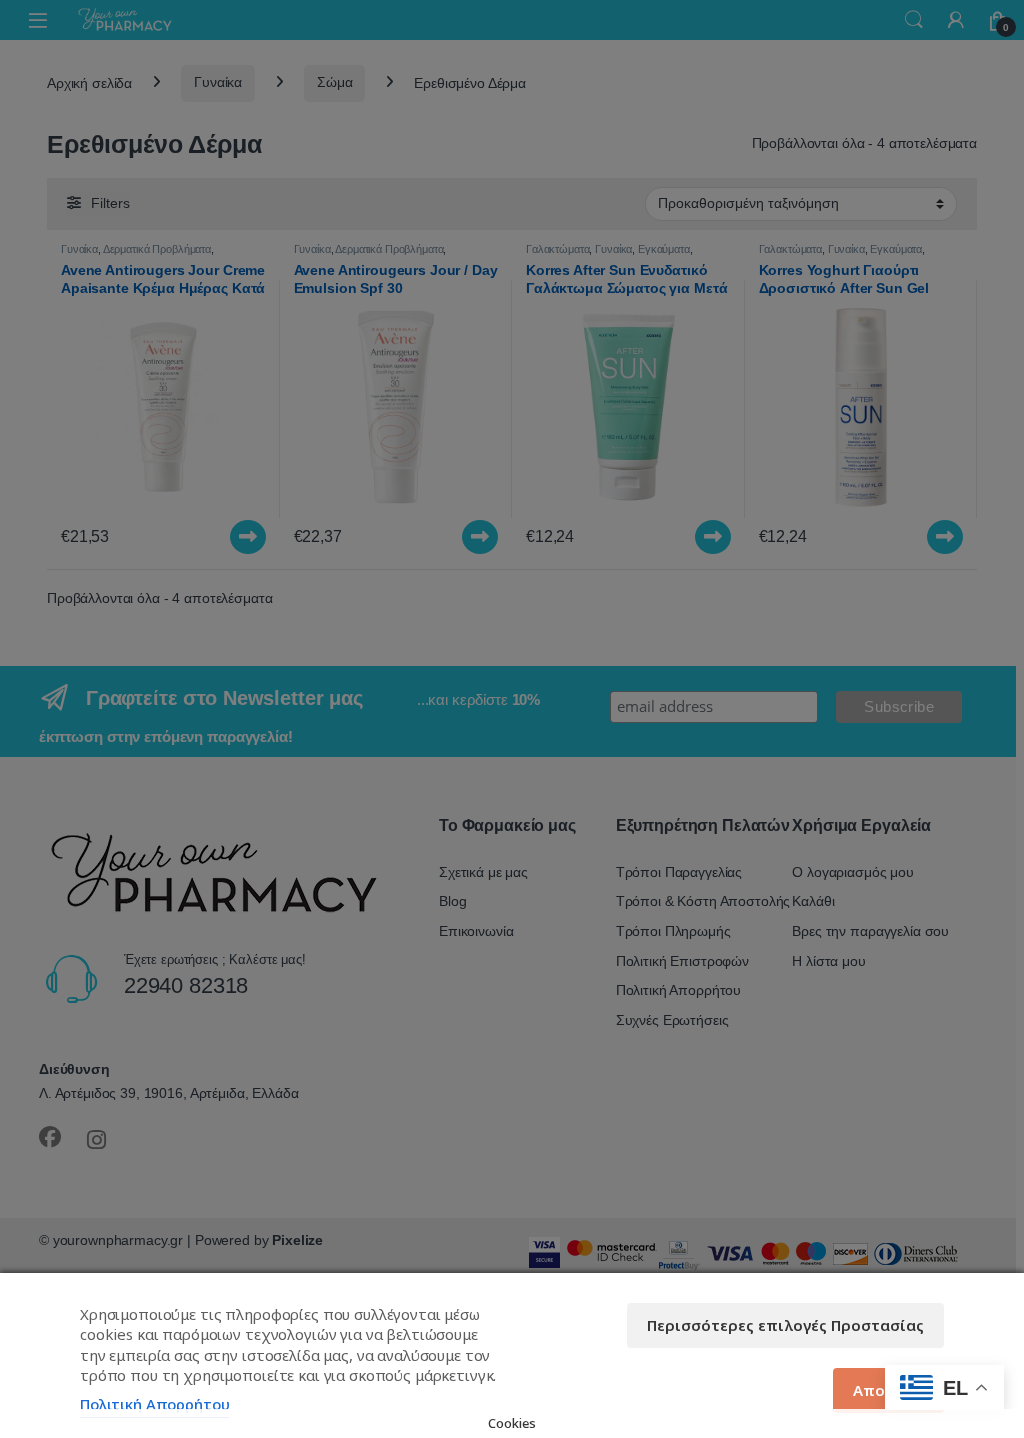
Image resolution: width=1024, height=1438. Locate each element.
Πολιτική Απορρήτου (154, 1404)
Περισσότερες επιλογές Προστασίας (785, 1325)
